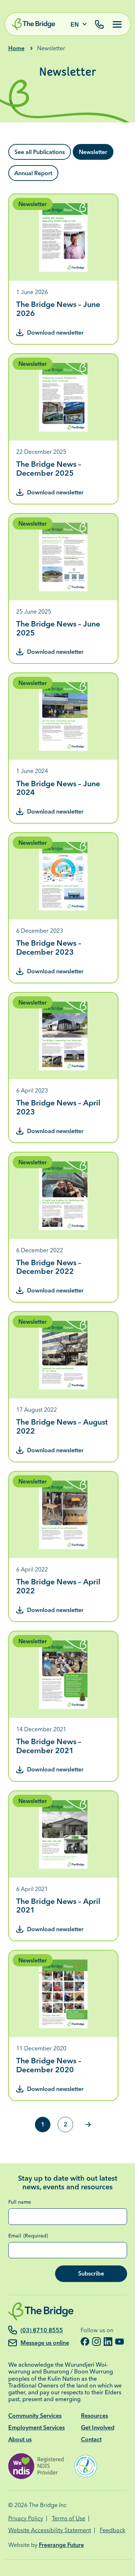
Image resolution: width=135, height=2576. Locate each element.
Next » (88, 2125)
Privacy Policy (26, 2518)
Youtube (120, 2342)
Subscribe (91, 2273)
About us (20, 2439)
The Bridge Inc (48, 2505)
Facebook (85, 2342)
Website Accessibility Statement (50, 2530)
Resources (94, 2416)
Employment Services (37, 2427)
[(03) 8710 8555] (99, 25)
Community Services (35, 2416)
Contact (91, 2439)
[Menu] (114, 24)
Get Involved (98, 2427)
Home (16, 48)
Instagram (96, 2342)
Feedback (112, 2530)
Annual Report (33, 173)
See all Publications (40, 152)
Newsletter (93, 152)
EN (75, 25)
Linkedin (108, 2342)
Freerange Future (61, 2545)
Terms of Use (69, 2518)
